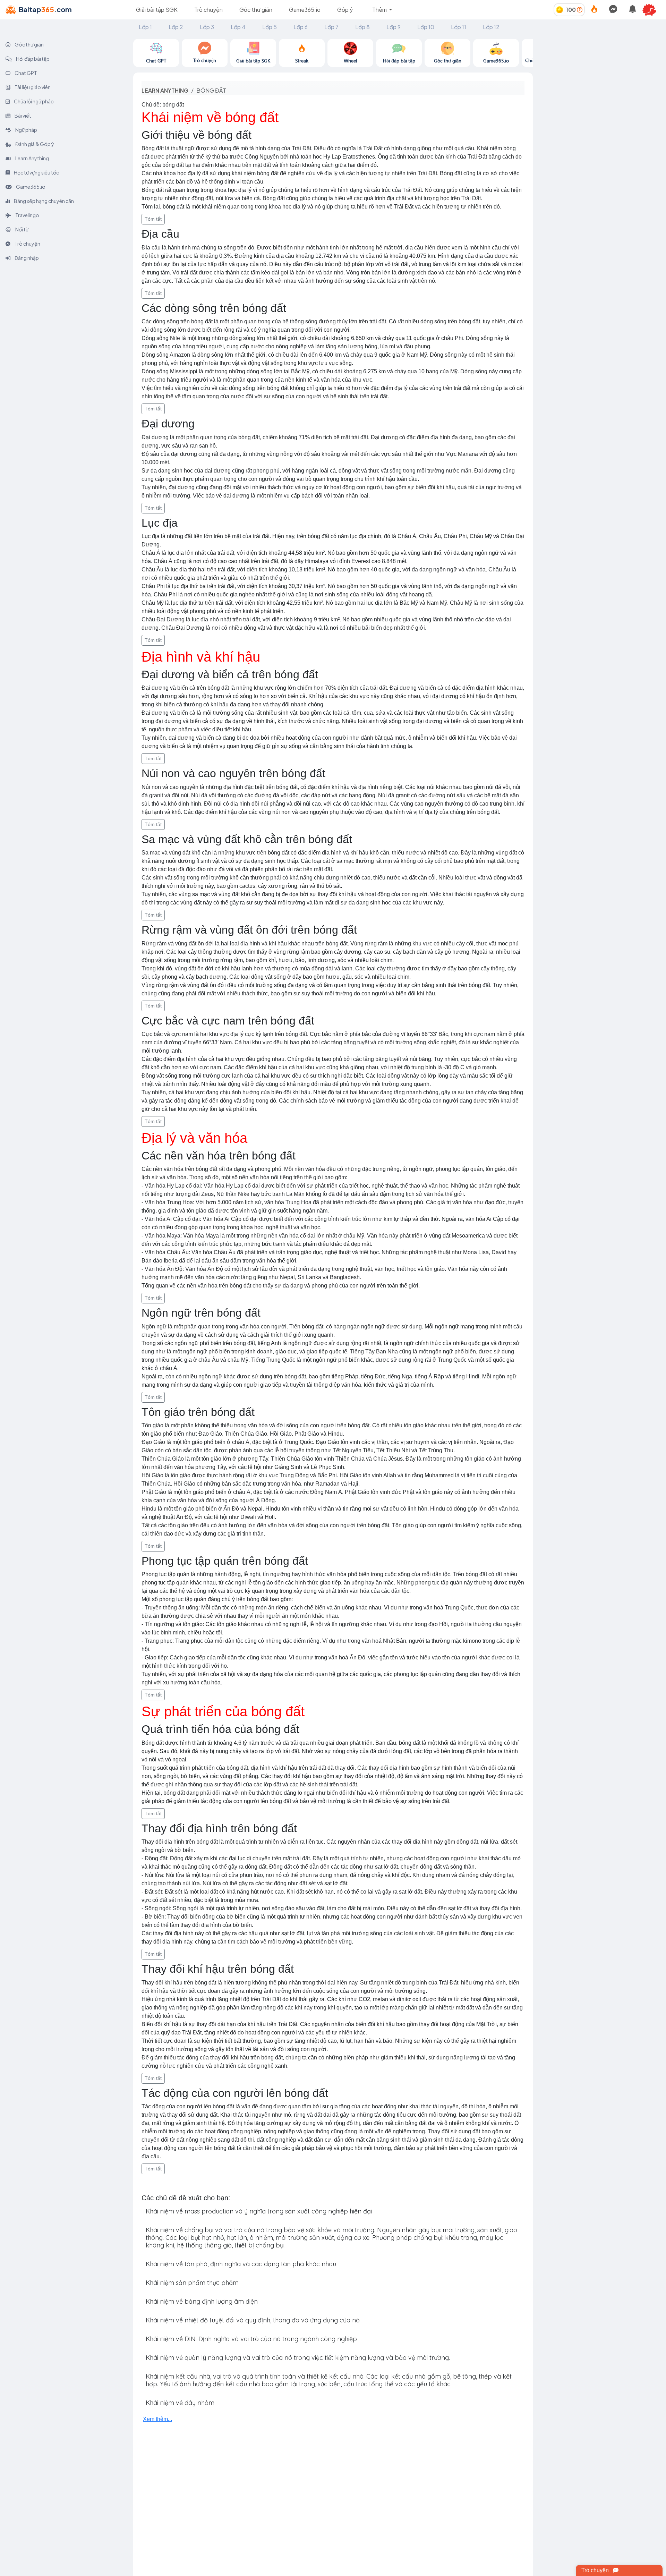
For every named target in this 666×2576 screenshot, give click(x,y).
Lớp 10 (426, 27)
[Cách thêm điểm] (580, 10)
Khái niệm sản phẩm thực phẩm (192, 2283)
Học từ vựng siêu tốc (36, 172)
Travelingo (27, 215)
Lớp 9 (394, 27)
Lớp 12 (491, 27)
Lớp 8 (362, 27)
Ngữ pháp (26, 130)
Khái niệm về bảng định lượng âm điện (202, 2301)
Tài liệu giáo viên (32, 87)
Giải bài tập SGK (157, 10)
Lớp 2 (176, 27)
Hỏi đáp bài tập (32, 59)
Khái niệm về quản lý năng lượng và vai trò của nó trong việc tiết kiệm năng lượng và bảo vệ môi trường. (298, 2358)
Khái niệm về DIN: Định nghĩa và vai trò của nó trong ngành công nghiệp (251, 2339)
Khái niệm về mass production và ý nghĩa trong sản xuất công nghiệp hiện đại (259, 2211)
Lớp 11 (459, 27)
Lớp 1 (145, 27)
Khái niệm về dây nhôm (180, 2403)
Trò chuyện (208, 10)
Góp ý (345, 10)
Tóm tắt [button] (153, 219)
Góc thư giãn (256, 10)
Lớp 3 (207, 27)
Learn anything (165, 90)
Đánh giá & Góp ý (34, 144)
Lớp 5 (270, 27)
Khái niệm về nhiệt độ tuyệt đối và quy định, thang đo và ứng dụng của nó (253, 2320)
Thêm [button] (380, 10)
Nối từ (22, 229)
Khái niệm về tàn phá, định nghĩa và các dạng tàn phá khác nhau (241, 2264)
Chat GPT (25, 73)
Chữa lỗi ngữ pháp (33, 101)
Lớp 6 (301, 27)
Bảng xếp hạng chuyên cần (44, 201)
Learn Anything (32, 158)
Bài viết (23, 116)
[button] (652, 10)
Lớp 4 (238, 27)
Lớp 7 (331, 27)
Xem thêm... (157, 2419)
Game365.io (305, 10)
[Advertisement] (599, 87)
